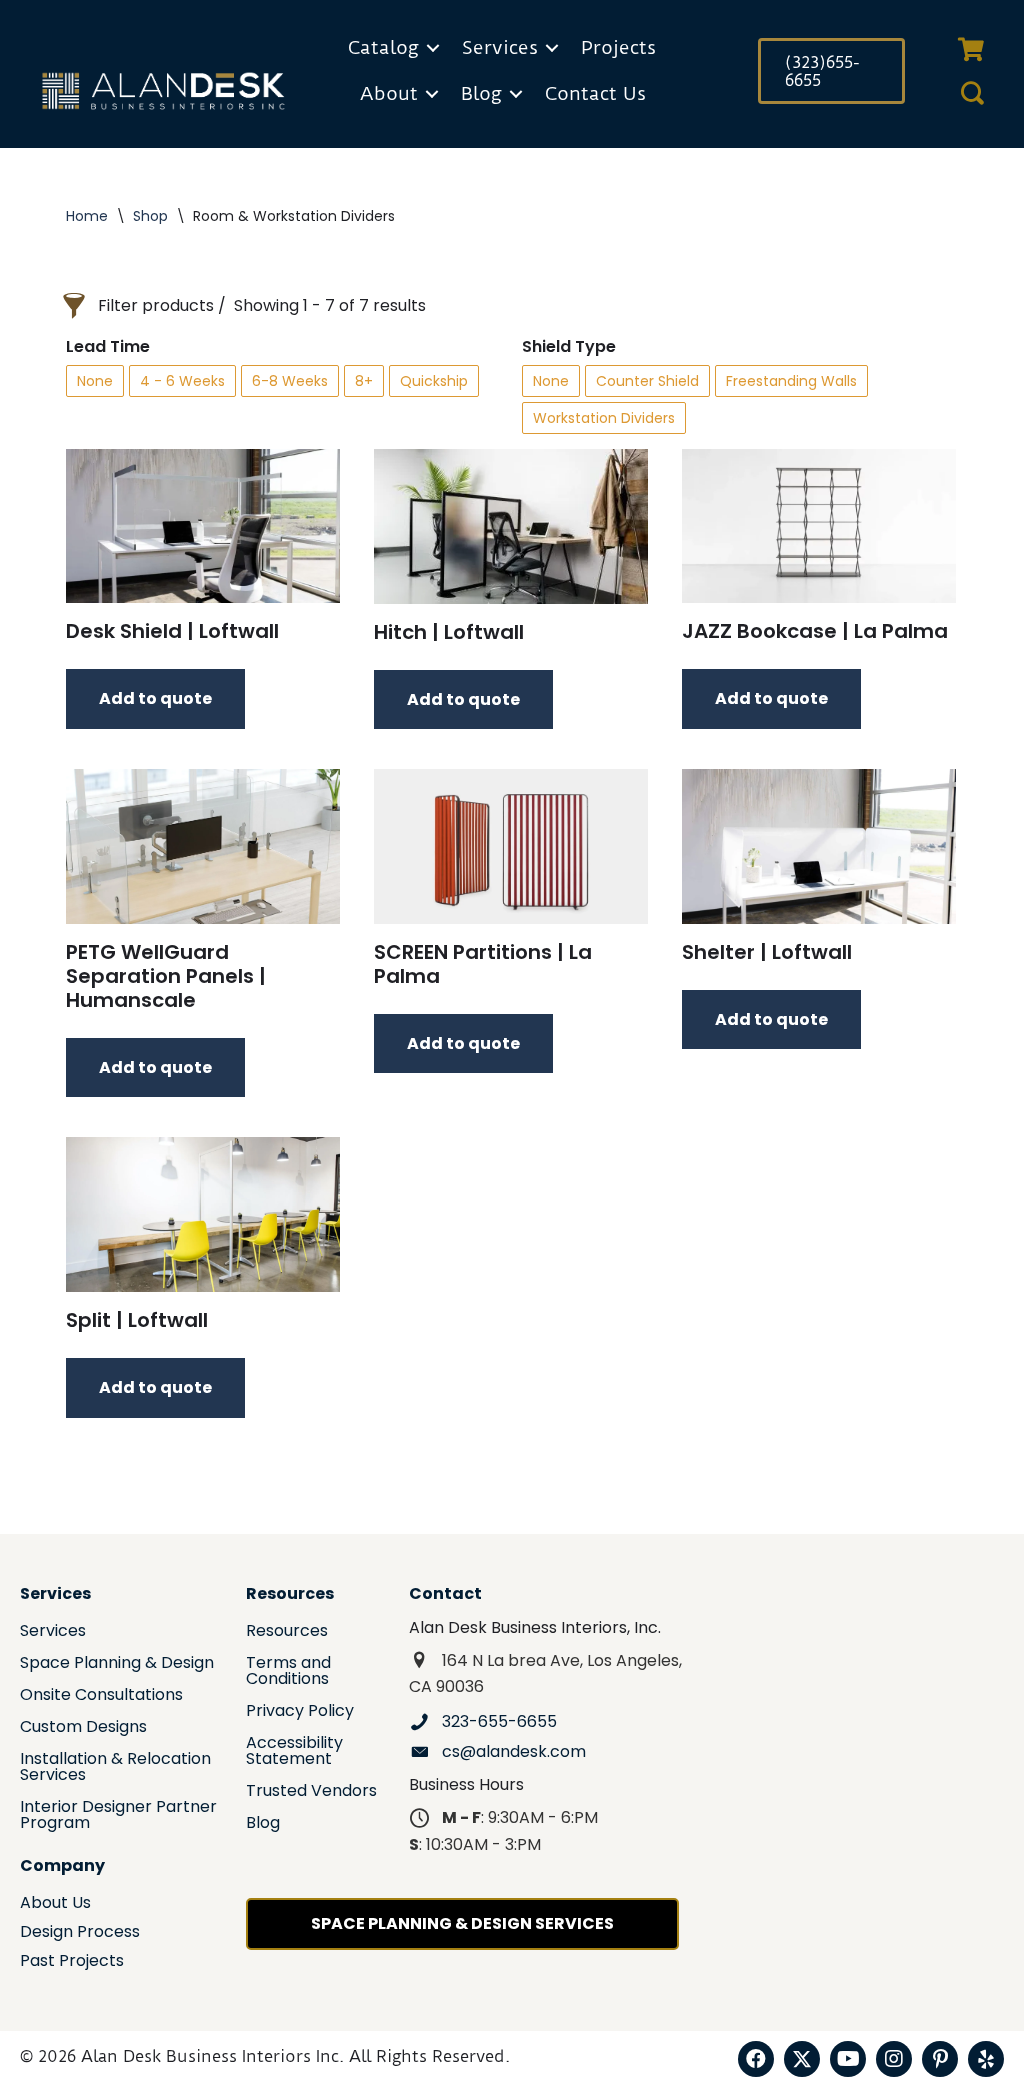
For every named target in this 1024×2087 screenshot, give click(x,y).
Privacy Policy (300, 1712)
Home (87, 216)
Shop (150, 216)
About (389, 93)
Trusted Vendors (311, 1792)
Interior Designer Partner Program (118, 1816)
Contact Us (595, 93)
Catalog (383, 47)
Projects (618, 47)
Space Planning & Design (117, 1664)
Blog (481, 93)
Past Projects (72, 1962)
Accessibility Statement (294, 1752)
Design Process (80, 1933)
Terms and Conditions (288, 1672)
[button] (433, 48)
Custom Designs (83, 1728)
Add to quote (155, 698)
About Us (55, 1904)
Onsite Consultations (101, 1696)
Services (500, 47)
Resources (287, 1632)
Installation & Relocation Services (115, 1768)
